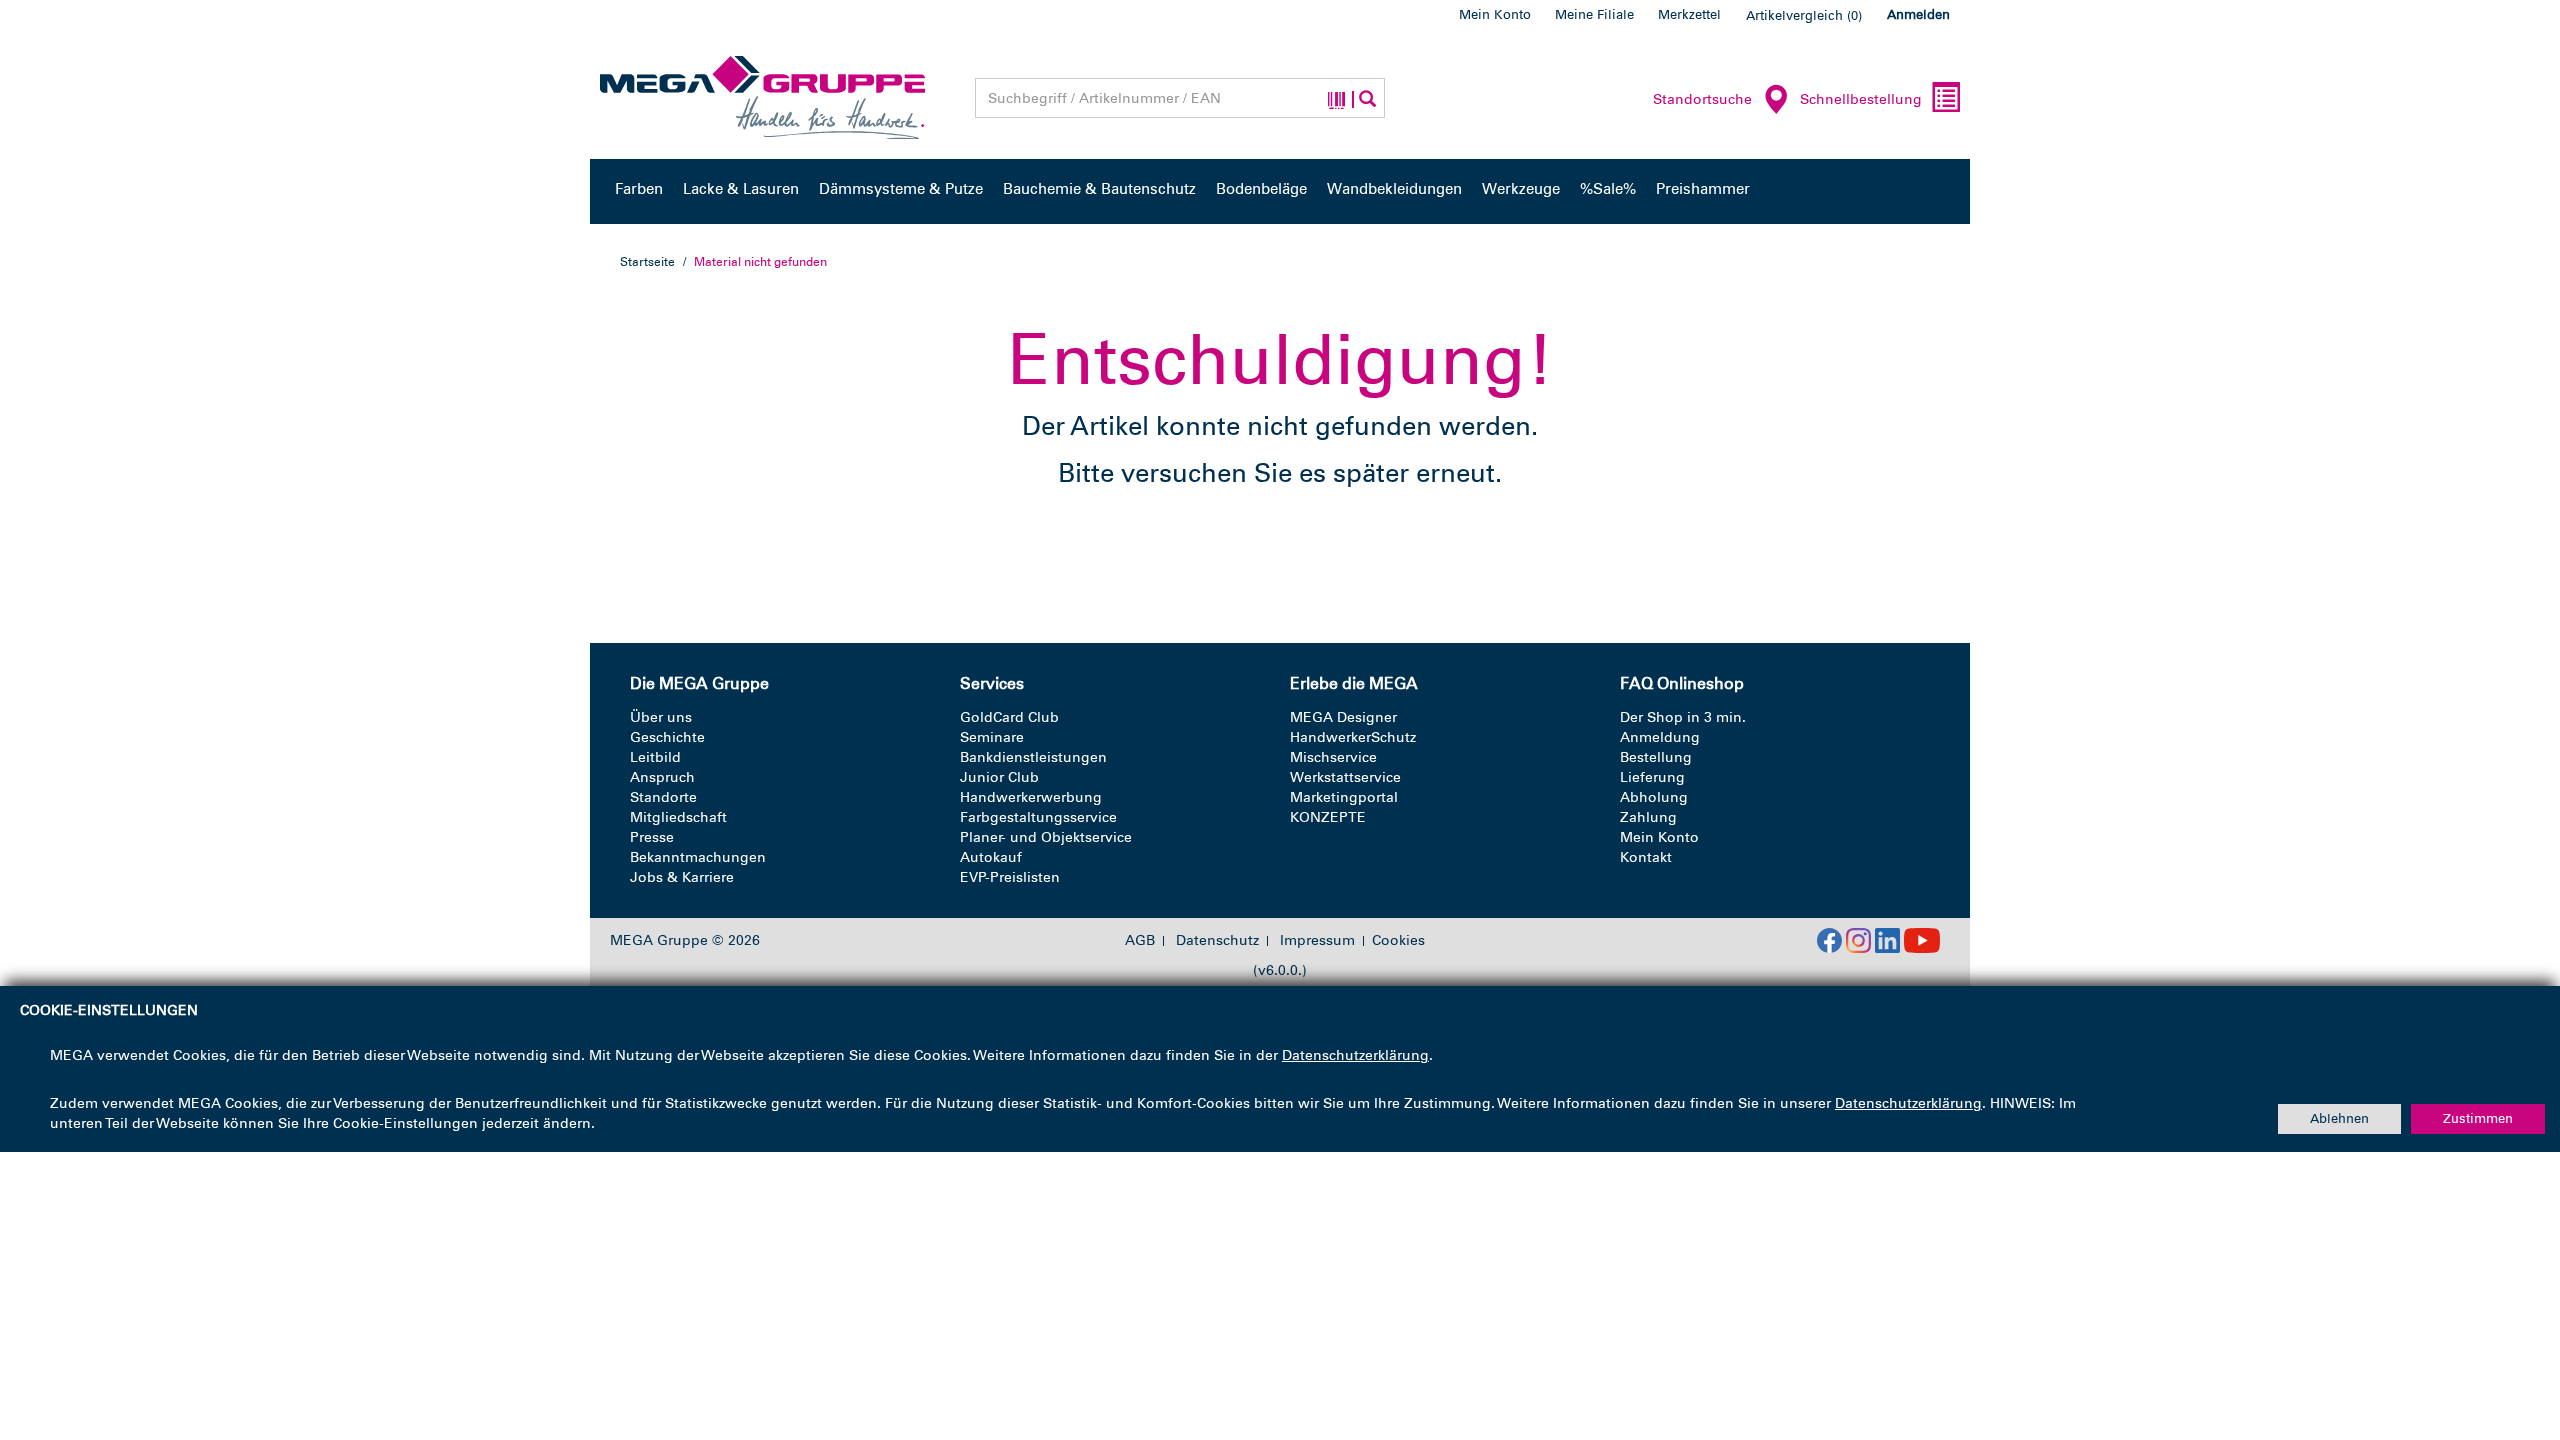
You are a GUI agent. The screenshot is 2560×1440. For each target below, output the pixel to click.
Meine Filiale (1594, 14)
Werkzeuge (1521, 189)
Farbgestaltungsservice (1038, 817)
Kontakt (1646, 857)
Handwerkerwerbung (1031, 797)
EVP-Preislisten (1010, 877)
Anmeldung (1660, 737)
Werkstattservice (1345, 777)
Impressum (1317, 941)
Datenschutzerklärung (1355, 1055)
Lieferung (1652, 777)
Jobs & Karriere (682, 877)
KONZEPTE (1328, 817)
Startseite (647, 262)
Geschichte (667, 737)
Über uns (661, 717)
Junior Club (999, 777)
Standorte (663, 797)
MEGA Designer (1343, 717)
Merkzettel (1689, 14)
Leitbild (655, 757)
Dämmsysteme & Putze (901, 189)
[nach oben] (2507, 1339)
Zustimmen (2478, 1118)
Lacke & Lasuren (741, 189)
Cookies (1398, 940)
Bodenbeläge (1261, 189)
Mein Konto (1495, 14)
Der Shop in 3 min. (1683, 717)
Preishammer (1703, 189)
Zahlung (1648, 817)
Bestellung (1656, 757)
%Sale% (1608, 189)
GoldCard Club (1009, 717)
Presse (652, 837)
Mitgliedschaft (678, 817)
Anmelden (1918, 14)
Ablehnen (2339, 1118)
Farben (639, 189)
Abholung (1654, 797)
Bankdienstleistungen (1033, 757)
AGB (1140, 941)
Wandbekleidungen (1394, 189)
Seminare (992, 737)
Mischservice (1333, 757)
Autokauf (991, 857)
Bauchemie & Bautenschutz (1099, 189)
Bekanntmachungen (698, 857)
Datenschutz (1217, 941)
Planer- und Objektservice (1046, 837)
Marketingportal (1344, 797)
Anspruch (662, 777)
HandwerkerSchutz (1353, 737)
